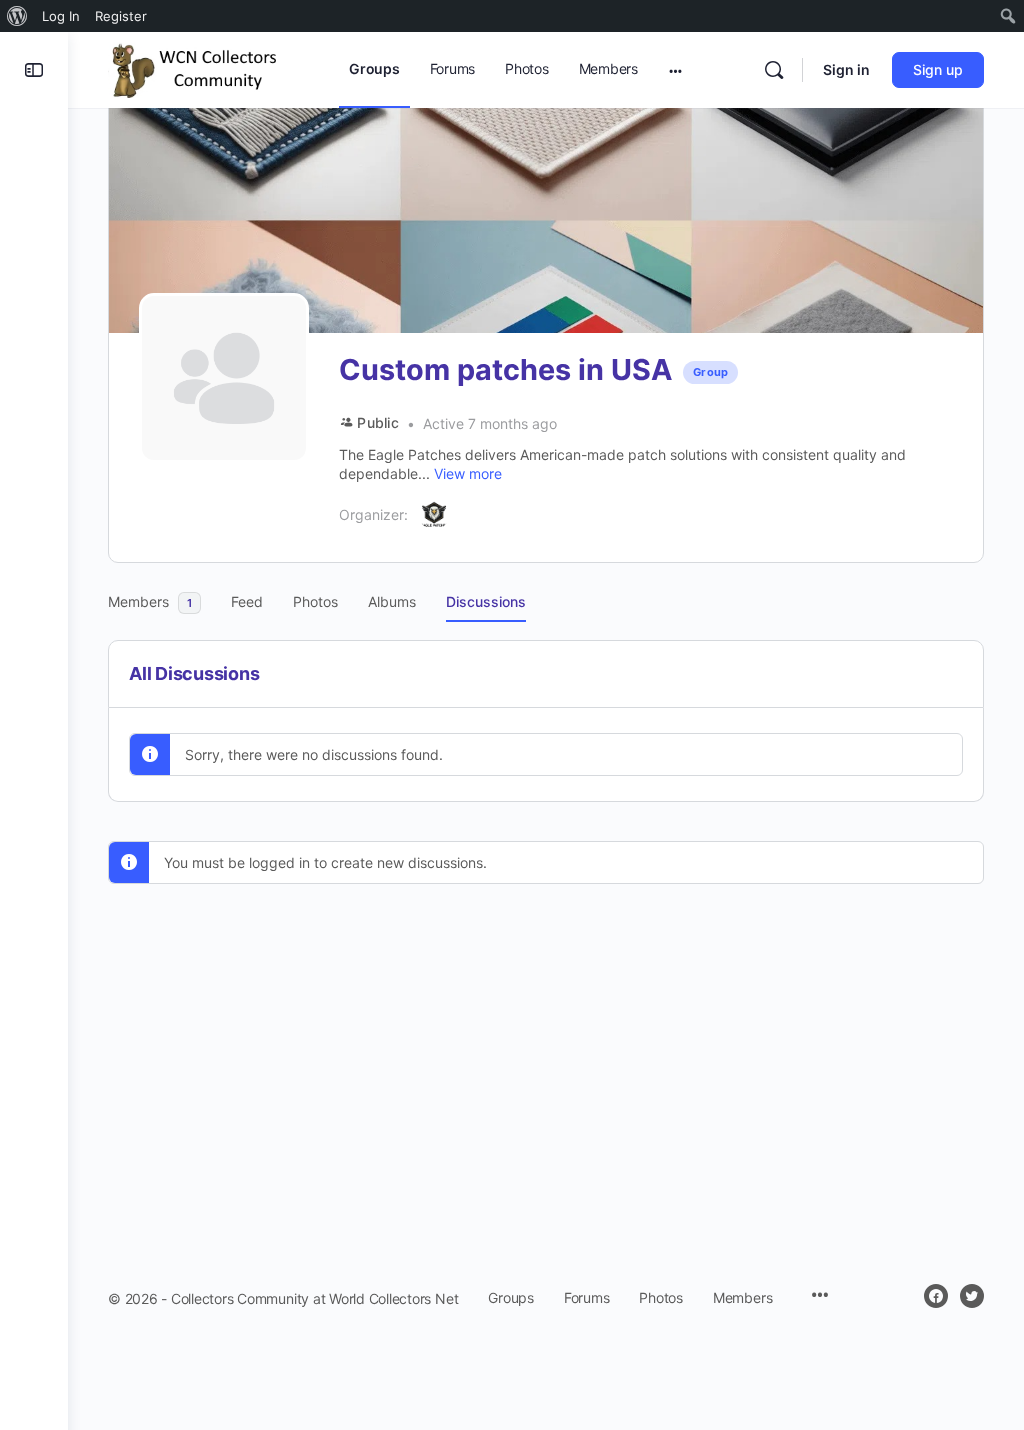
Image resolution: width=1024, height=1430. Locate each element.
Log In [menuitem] (61, 16)
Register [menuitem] (121, 16)
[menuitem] (17, 16)
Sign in (846, 69)
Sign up (938, 69)
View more (468, 473)
